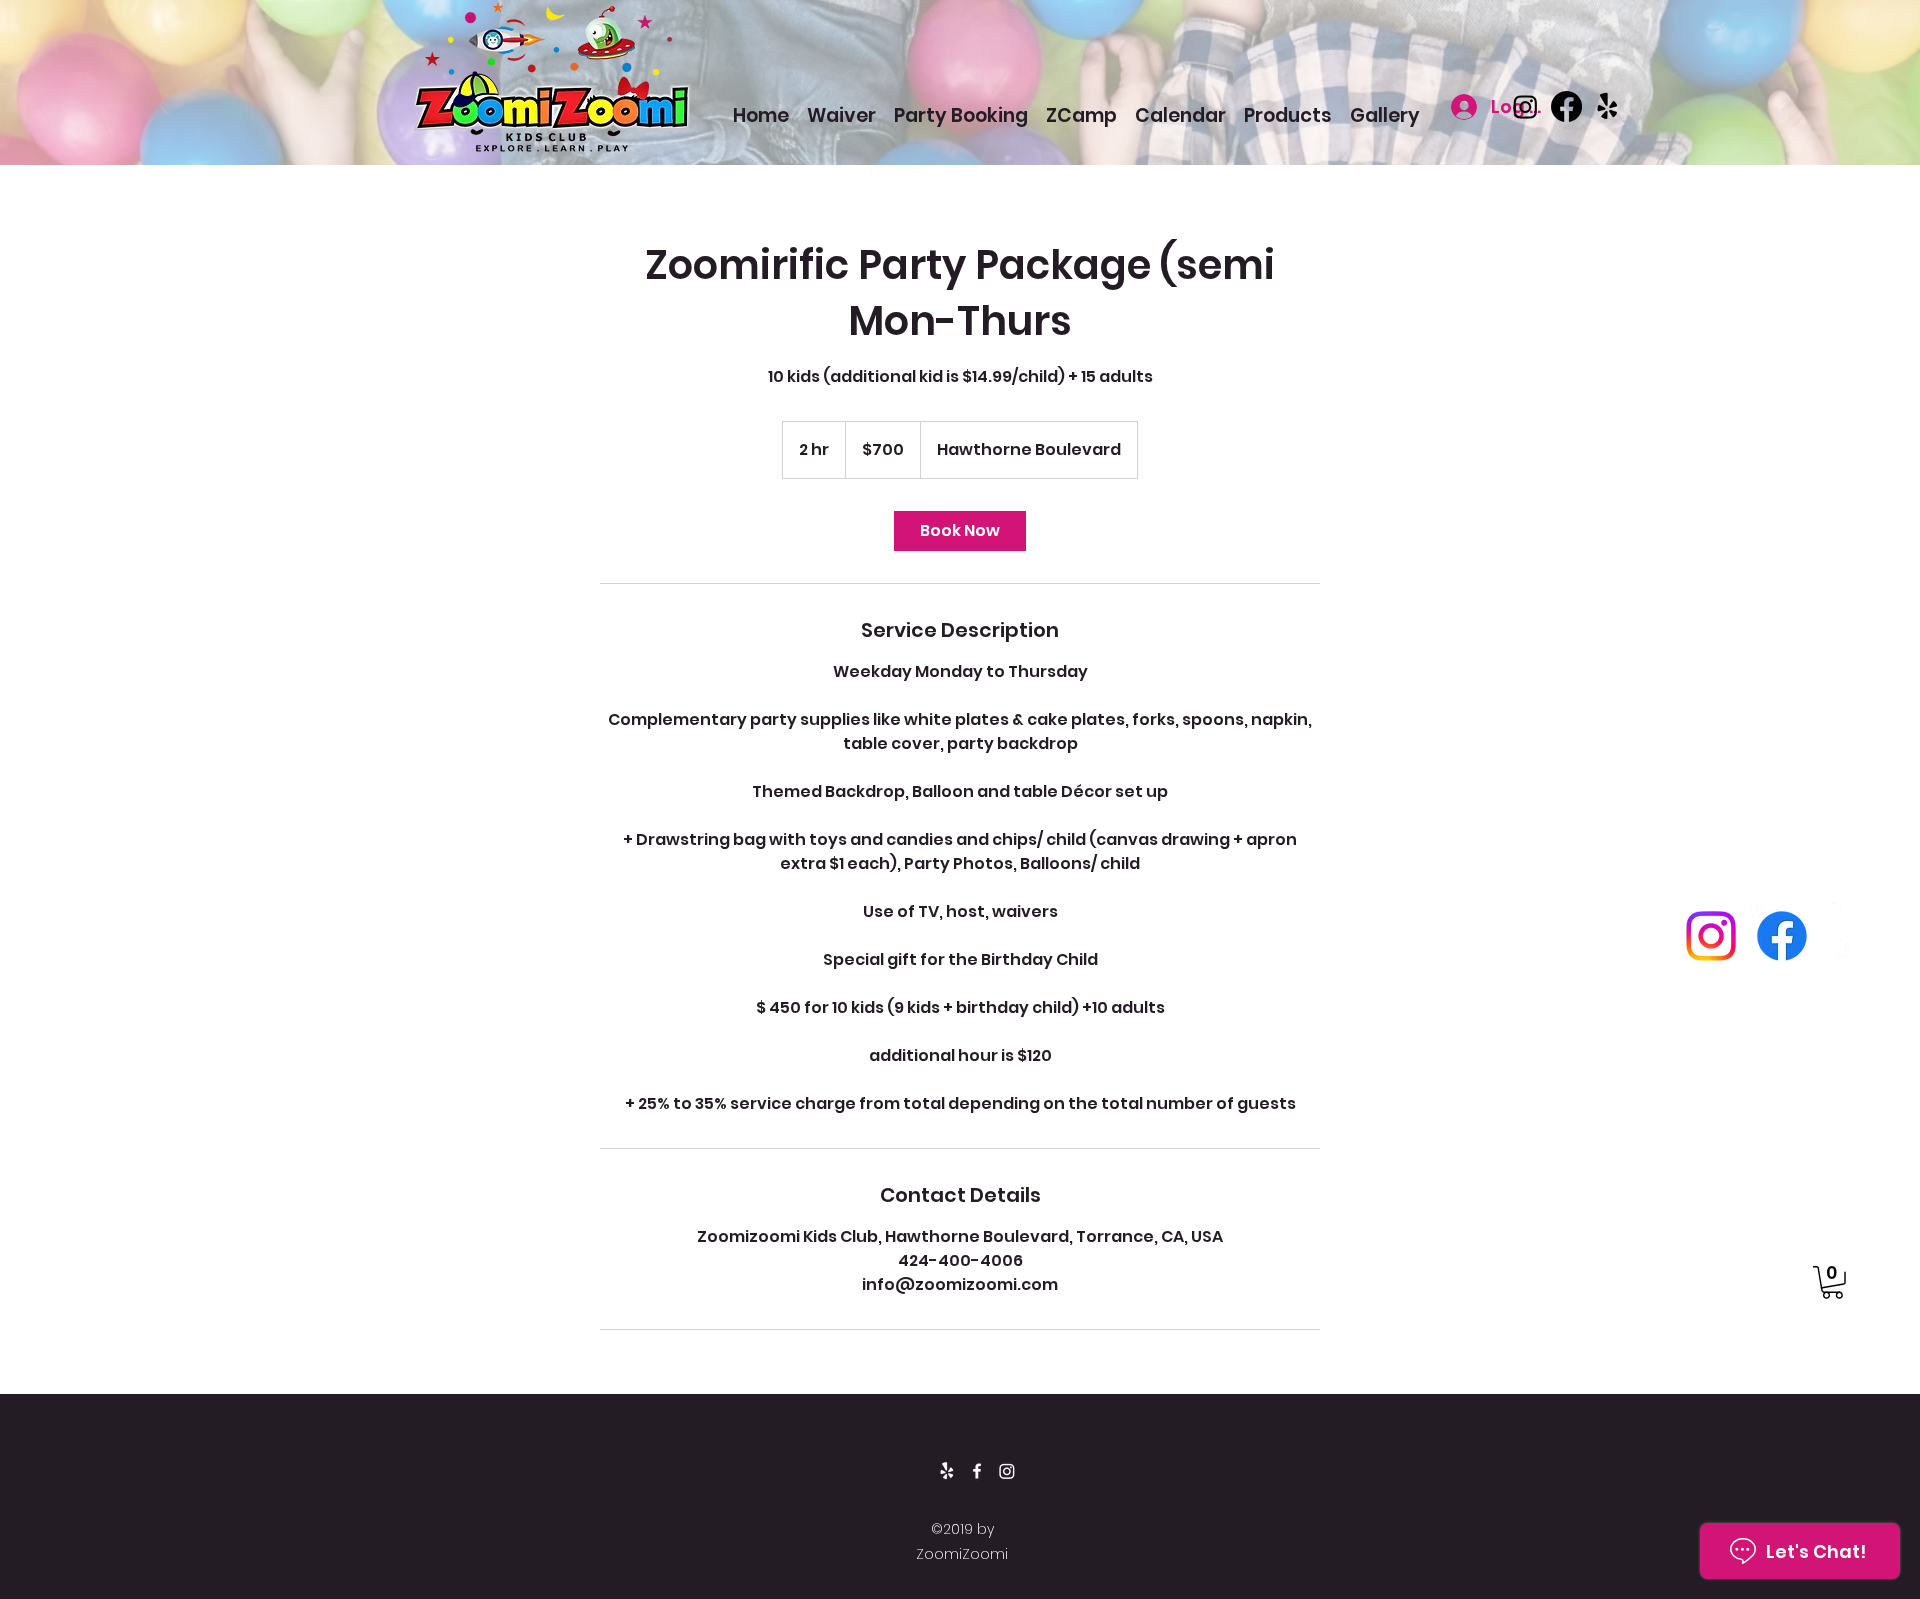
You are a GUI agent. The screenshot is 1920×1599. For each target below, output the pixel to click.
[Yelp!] (1607, 106)
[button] (1832, 1282)
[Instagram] (1525, 106)
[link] (960, 531)
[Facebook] (1566, 106)
